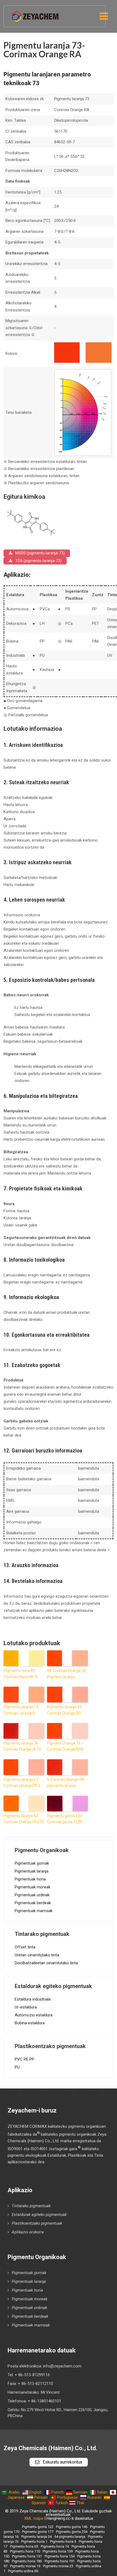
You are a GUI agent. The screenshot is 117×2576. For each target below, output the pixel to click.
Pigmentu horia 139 (58, 2551)
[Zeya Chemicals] (36, 13)
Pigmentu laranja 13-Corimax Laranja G (21, 1710)
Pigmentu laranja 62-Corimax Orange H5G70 (24, 1819)
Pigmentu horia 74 (55, 2546)
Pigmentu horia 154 (60, 2556)
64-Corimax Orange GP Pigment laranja (67, 1674)
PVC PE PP (24, 2059)
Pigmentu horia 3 (63, 2541)
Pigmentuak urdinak (32, 1895)
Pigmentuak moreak (33, 1887)
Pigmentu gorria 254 (72, 2532)
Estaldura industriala (33, 1999)
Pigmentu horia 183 (27, 2561)
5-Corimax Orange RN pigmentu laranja (66, 1782)
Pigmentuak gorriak (32, 1863)
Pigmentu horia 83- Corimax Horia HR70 (21, 1674)
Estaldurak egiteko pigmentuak (39, 2215)
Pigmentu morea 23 (58, 2566)
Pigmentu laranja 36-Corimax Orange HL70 (22, 1746)
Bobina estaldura (30, 2023)
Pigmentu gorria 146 (72, 2527)
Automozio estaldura (34, 2015)
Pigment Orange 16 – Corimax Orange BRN (65, 1746)
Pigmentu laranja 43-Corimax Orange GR (65, 1710)
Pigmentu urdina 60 (23, 2571)
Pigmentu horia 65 (24, 2546)
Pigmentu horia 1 (34, 2541)
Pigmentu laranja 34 (36, 2537)
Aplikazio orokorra (28, 2232)
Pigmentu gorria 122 (38, 2527)
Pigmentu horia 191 (60, 2561)
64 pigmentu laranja (70, 2537)
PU (17, 2067)
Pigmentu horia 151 (27, 2556)
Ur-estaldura (26, 2007)
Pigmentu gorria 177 (38, 2532)
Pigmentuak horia (30, 1879)
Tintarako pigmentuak (31, 2206)
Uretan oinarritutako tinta (37, 1955)
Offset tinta (25, 1947)
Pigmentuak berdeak (33, 1903)
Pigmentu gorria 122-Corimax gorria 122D (65, 1819)
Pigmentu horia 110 (25, 2551)
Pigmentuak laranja (32, 1871)
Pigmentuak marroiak (34, 1911)
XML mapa (34, 2518)
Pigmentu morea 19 (25, 2566)
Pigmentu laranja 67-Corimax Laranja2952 (22, 1782)
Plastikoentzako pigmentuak (37, 2223)
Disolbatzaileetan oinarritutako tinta (46, 1963)
